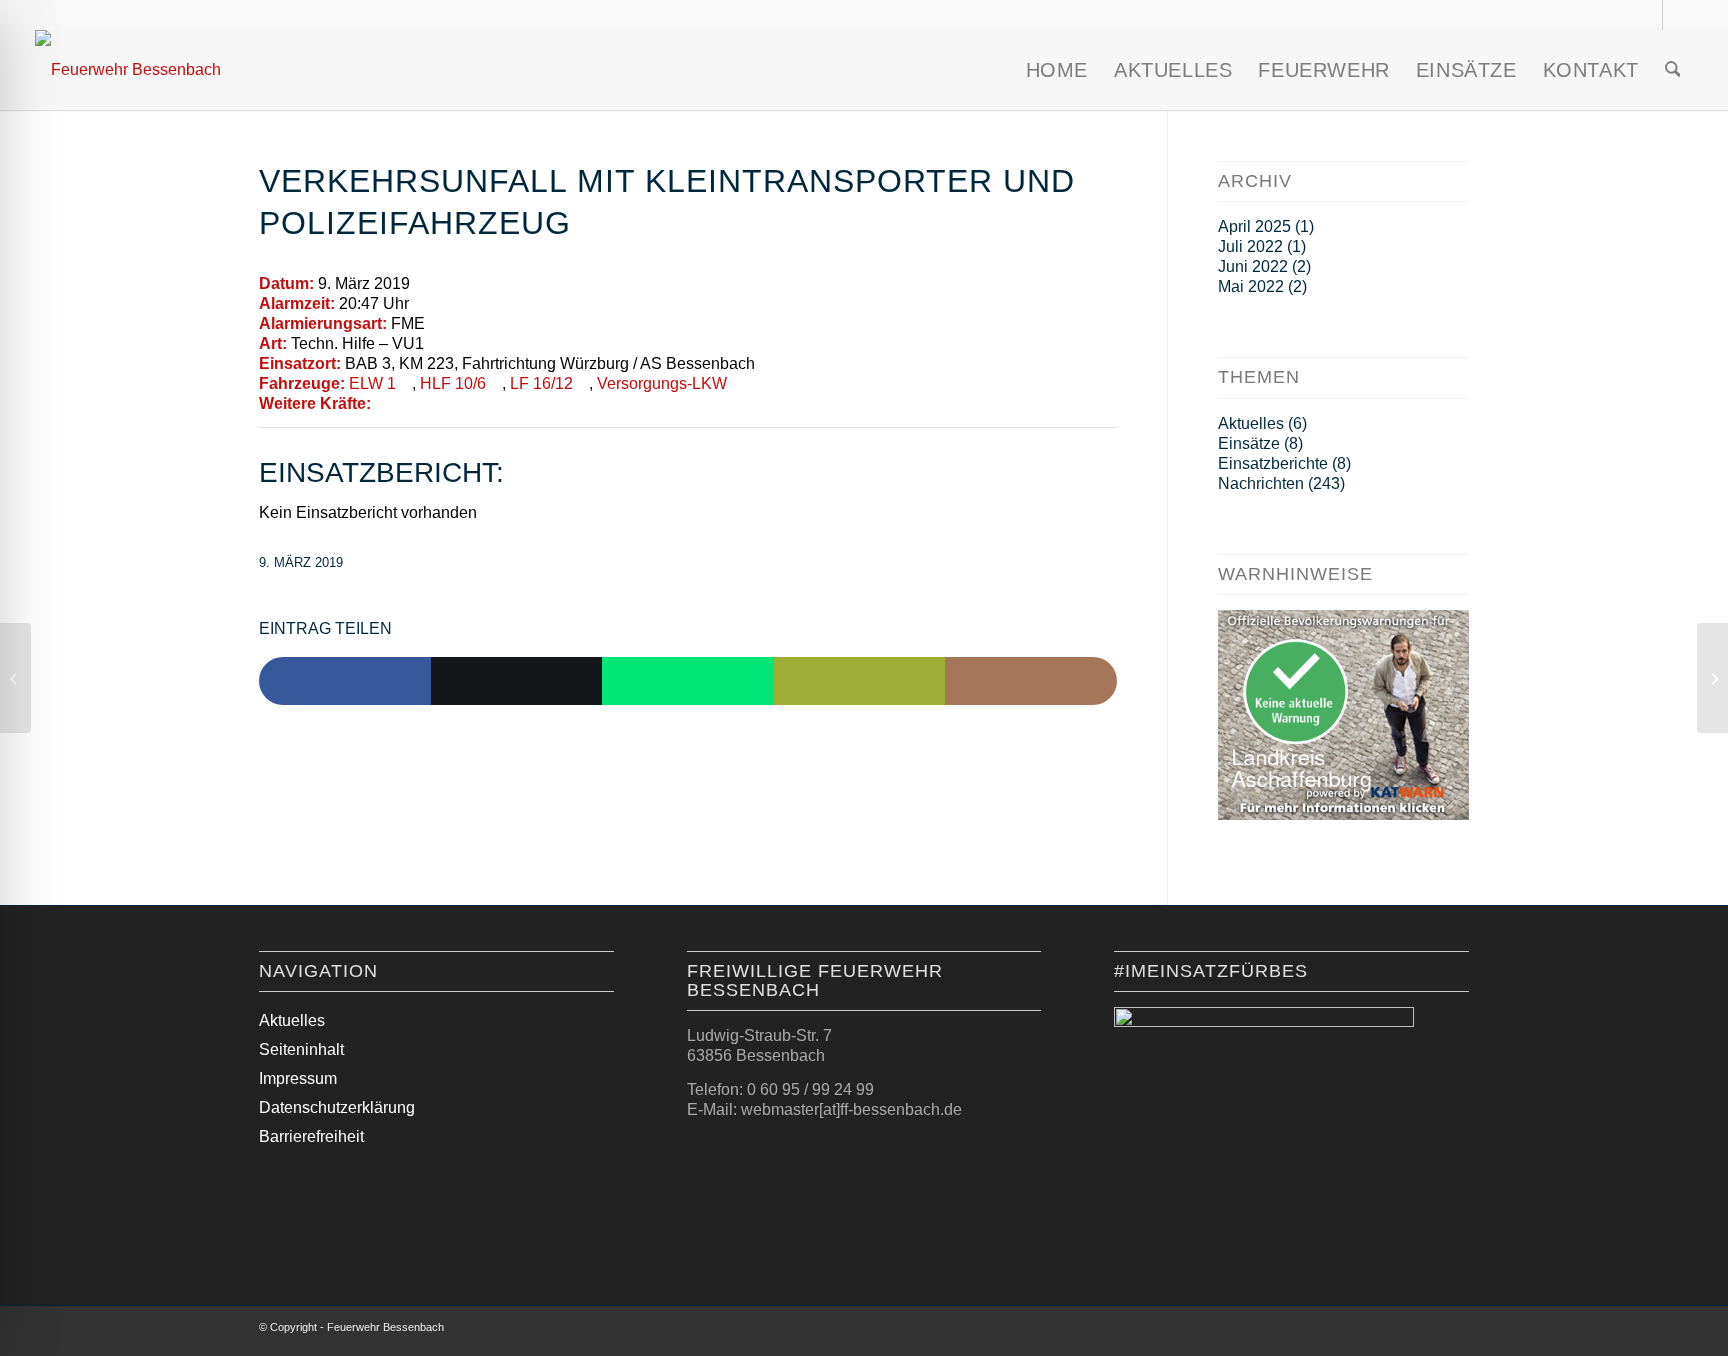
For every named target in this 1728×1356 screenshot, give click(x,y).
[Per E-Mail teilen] (860, 681)
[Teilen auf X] (517, 681)
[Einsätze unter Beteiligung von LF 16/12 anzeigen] (583, 384)
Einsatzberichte (1273, 463)
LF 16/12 (541, 383)
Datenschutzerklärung (337, 1107)
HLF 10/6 (453, 383)
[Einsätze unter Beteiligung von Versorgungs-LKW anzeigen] (737, 384)
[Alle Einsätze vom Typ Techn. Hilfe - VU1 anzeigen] (434, 344)
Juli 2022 (1250, 246)
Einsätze (1249, 443)
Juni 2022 (1253, 266)
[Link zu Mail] (1678, 15)
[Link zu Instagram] (1647, 15)
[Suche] (1673, 70)
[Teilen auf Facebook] (345, 681)
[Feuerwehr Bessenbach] (128, 70)
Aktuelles (1251, 423)
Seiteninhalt (301, 1049)
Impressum (298, 1078)
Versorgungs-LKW (662, 383)
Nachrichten (1261, 483)
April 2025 (1254, 226)
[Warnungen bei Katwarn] (1343, 814)
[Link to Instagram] (1031, 681)
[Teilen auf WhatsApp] (688, 681)
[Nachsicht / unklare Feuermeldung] (15, 678)
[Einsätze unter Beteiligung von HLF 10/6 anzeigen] (496, 384)
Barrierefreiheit (311, 1136)
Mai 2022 (1251, 286)
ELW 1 (372, 383)
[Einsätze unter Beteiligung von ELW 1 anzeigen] (406, 384)
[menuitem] (1057, 70)
